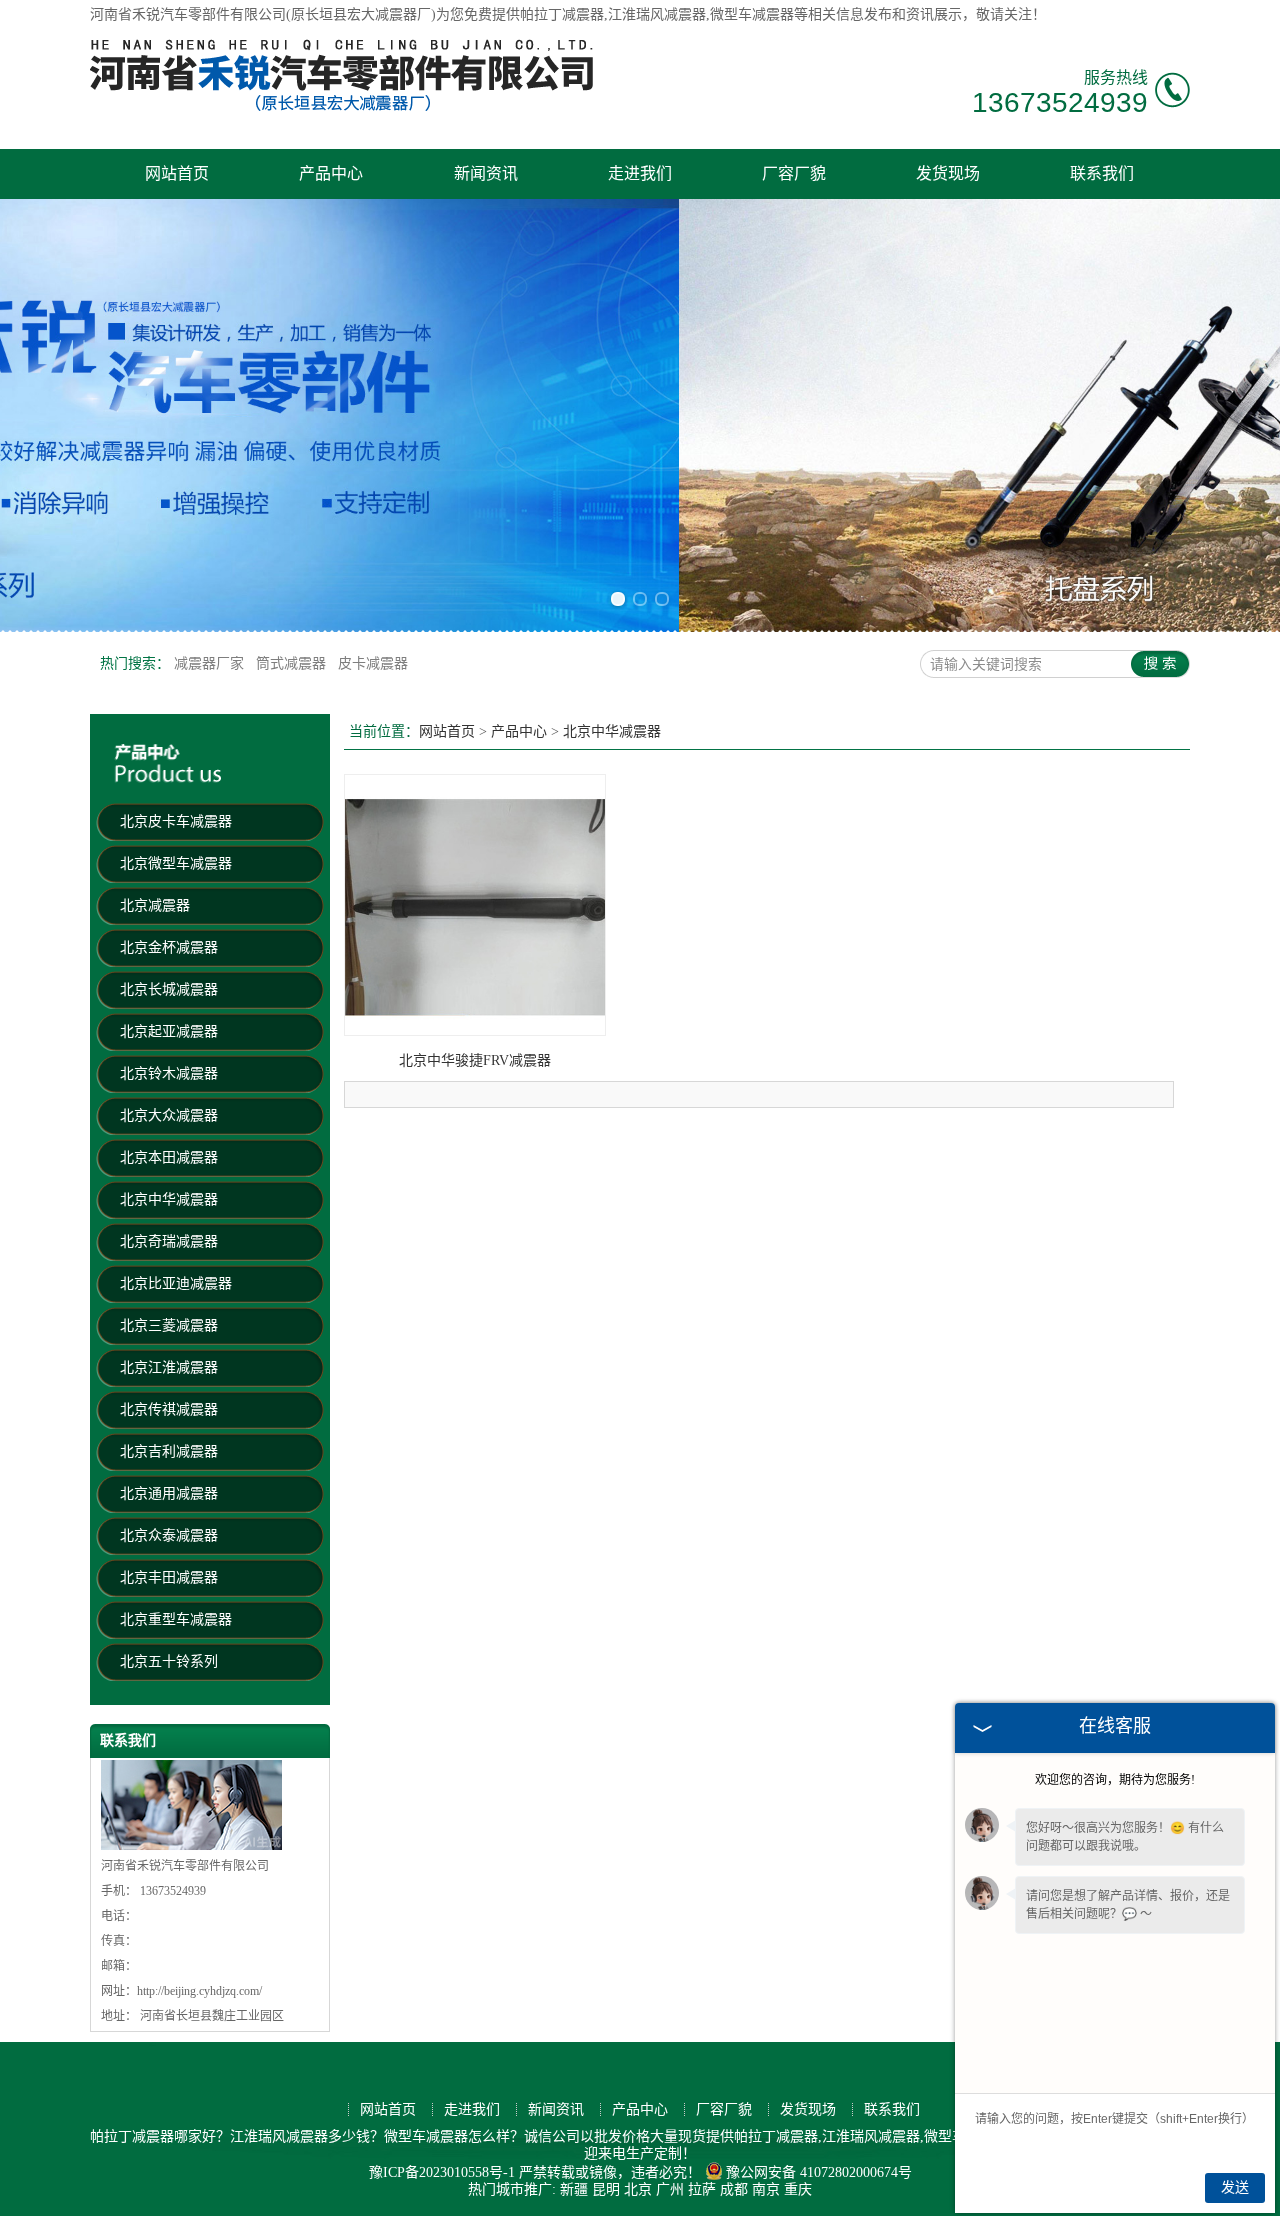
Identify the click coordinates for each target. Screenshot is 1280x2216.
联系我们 (1102, 173)
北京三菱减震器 (169, 1325)
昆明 (606, 2189)
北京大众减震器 (169, 1115)
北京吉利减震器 (169, 1451)
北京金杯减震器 (169, 947)
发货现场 (948, 173)
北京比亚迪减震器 (176, 1283)
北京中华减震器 (169, 1199)
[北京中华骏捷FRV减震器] (475, 1031)
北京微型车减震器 (176, 863)
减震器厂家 (211, 663)
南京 (766, 2189)
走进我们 (640, 173)
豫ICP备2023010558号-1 (442, 2172)
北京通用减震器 (169, 1493)
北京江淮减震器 (169, 1367)
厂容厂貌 (794, 173)
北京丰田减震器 (169, 1577)
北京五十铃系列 (169, 1661)
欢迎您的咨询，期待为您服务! (1115, 1780)
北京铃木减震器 (169, 1073)
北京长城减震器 (169, 989)
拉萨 (702, 2189)
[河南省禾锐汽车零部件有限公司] (344, 107)
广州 (670, 2189)
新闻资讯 (486, 173)
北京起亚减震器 (169, 1031)
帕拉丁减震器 (562, 14)
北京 (638, 2189)
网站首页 (177, 173)
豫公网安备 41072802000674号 (819, 2172)
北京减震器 (155, 905)
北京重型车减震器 (176, 1619)
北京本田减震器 (169, 1157)
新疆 (574, 2189)
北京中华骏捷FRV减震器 (475, 1060)
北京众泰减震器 (169, 1535)
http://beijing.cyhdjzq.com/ (199, 1991)
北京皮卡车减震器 (176, 821)
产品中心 (331, 173)
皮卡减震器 (373, 663)
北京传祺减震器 (169, 1409)
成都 (734, 2189)
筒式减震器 (293, 663)
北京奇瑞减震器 (169, 1241)
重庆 (798, 2189)
